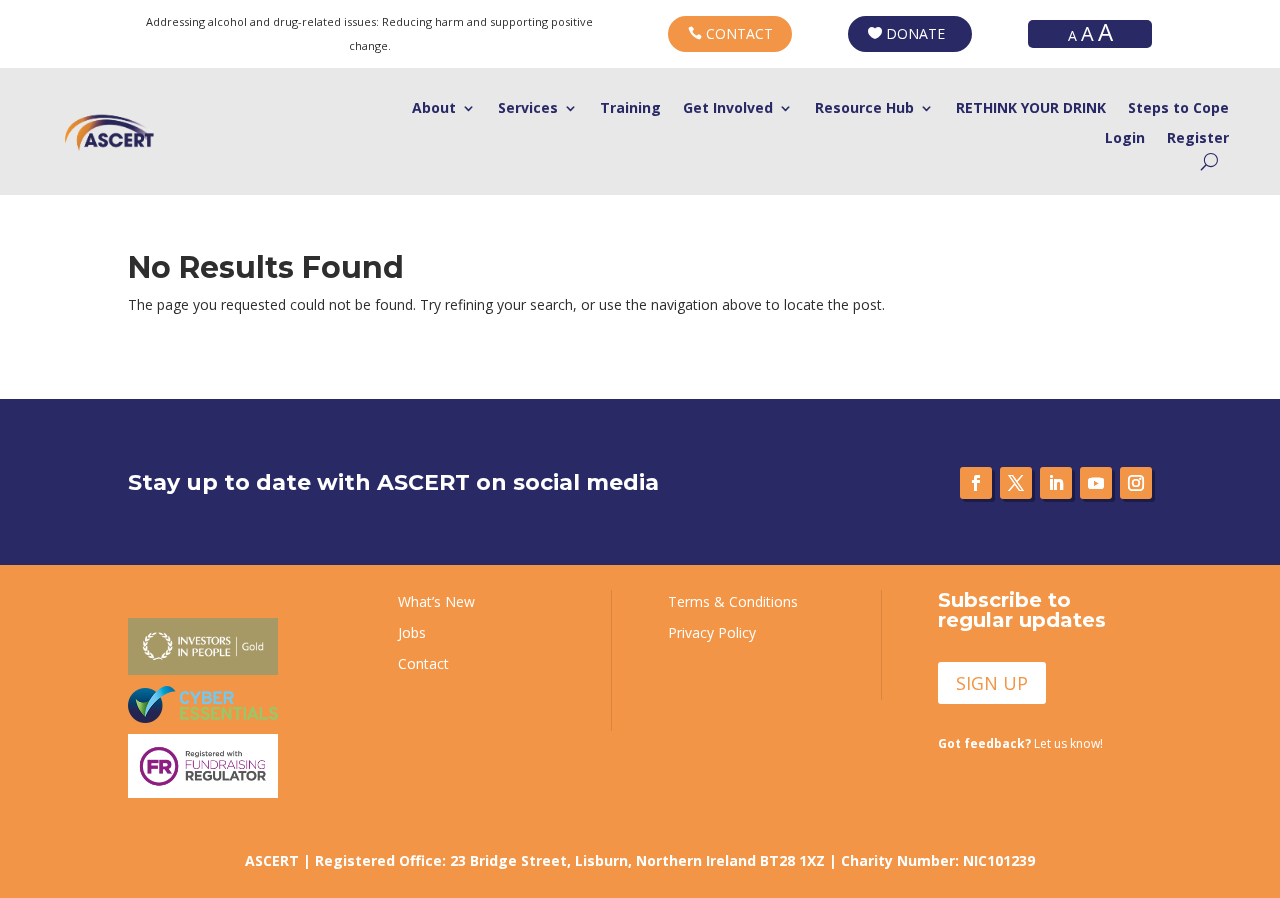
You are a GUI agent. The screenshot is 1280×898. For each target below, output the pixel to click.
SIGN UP (992, 683)
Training (630, 109)
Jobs (412, 632)
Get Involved (728, 109)
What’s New (436, 601)
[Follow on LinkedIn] (1056, 483)
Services (528, 109)
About (434, 109)
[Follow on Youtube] (1096, 483)
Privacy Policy (712, 632)
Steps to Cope (1178, 109)
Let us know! (1020, 743)
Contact (423, 663)
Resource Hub (864, 109)
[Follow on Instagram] (1136, 483)
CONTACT (739, 33)
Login (1125, 139)
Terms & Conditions (733, 601)
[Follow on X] (1016, 483)
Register (1198, 139)
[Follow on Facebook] (976, 483)
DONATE (915, 33)
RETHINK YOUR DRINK (1031, 109)
